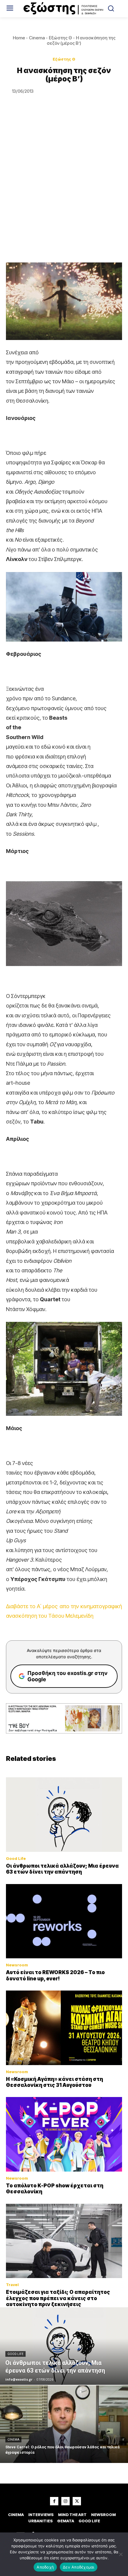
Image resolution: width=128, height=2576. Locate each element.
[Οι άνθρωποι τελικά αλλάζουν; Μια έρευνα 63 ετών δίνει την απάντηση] (64, 1815)
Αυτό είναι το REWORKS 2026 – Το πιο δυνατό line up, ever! (55, 1975)
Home (19, 38)
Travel (12, 2285)
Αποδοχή (45, 2567)
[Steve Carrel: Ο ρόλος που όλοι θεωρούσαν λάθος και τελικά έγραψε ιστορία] (64, 2424)
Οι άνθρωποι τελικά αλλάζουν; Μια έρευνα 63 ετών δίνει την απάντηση (62, 1869)
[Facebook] (54, 2501)
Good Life (16, 1859)
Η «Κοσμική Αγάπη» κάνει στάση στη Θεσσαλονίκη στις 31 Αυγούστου (54, 2082)
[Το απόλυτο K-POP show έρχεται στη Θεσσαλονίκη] (64, 2134)
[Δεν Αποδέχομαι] (121, 2554)
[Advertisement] (64, 188)
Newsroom (17, 1965)
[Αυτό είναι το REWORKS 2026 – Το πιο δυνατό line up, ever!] (64, 1921)
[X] (77, 2501)
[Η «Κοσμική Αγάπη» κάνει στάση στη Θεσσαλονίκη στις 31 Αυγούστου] (64, 2028)
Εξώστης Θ (60, 38)
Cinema (37, 38)
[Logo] (64, 9)
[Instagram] (65, 2501)
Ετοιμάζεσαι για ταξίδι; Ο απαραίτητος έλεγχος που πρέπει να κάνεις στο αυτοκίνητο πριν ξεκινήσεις (58, 2298)
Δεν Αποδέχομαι (79, 2567)
